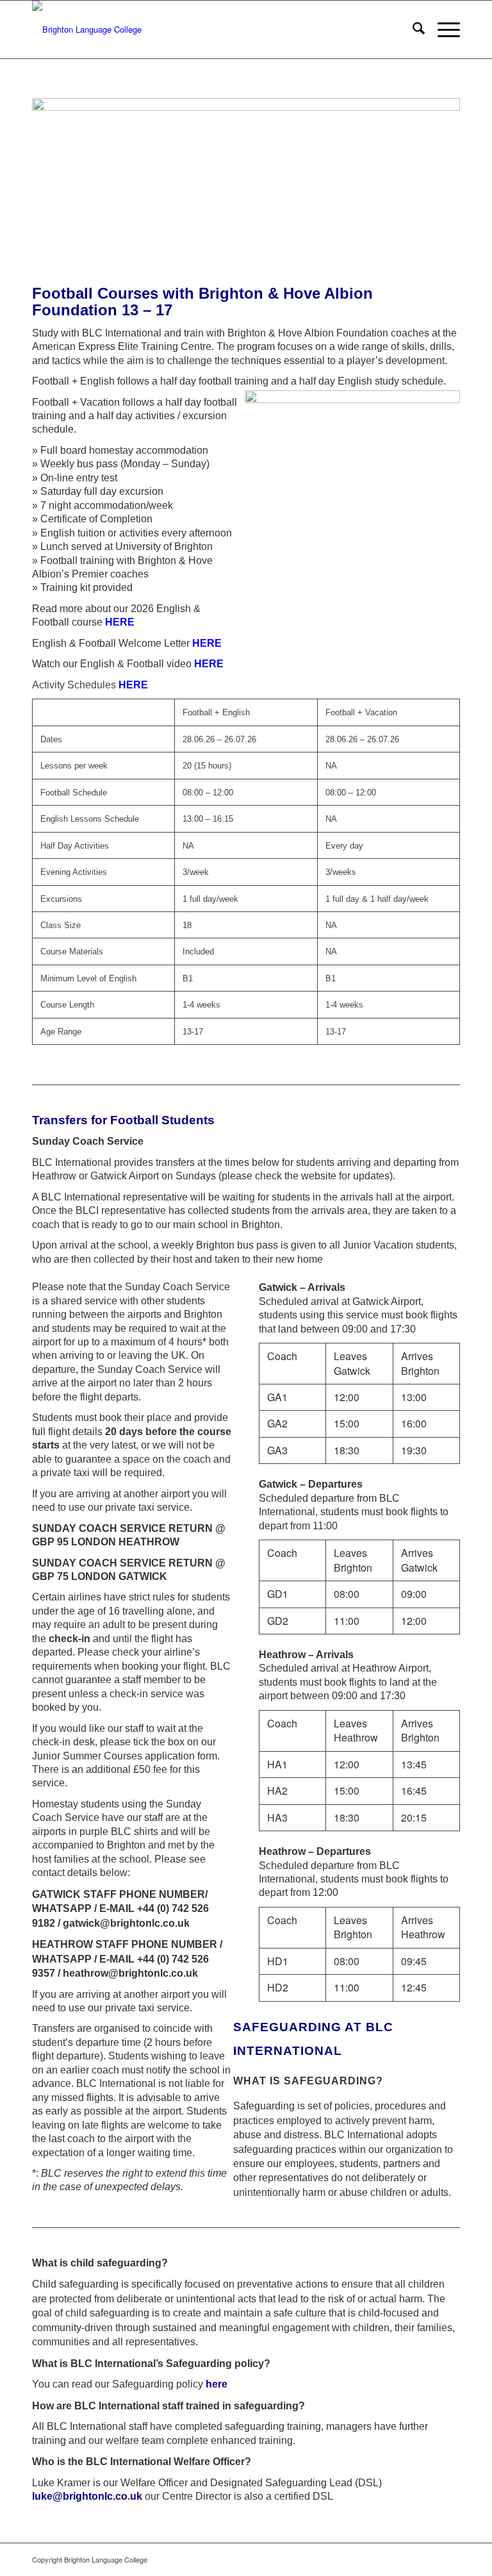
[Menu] (442, 29)
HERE (209, 664)
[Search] (412, 29)
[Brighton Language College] (87, 29)
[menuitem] (412, 29)
